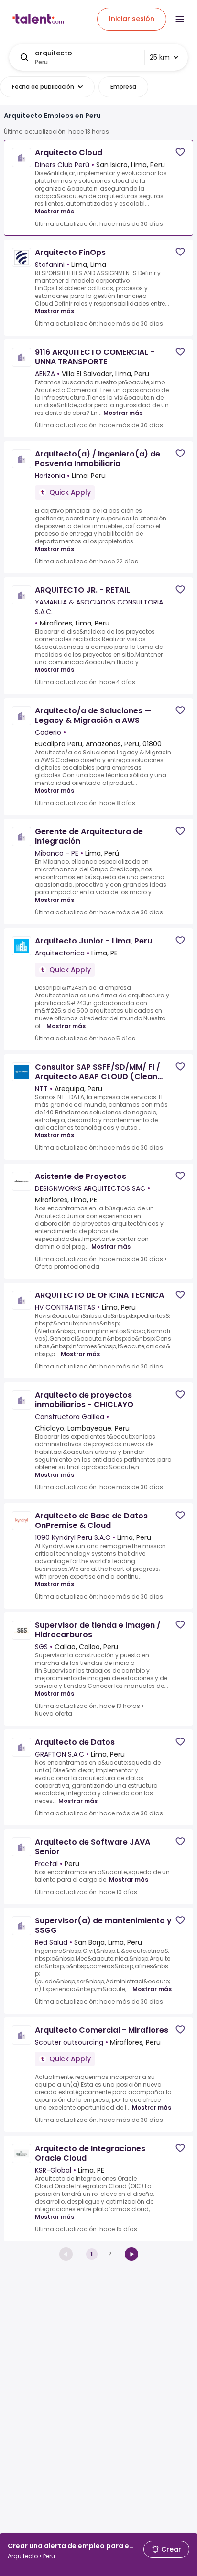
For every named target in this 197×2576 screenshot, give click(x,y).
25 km (160, 57)
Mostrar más (55, 211)
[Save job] (180, 152)
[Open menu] (180, 19)
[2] (131, 2254)
